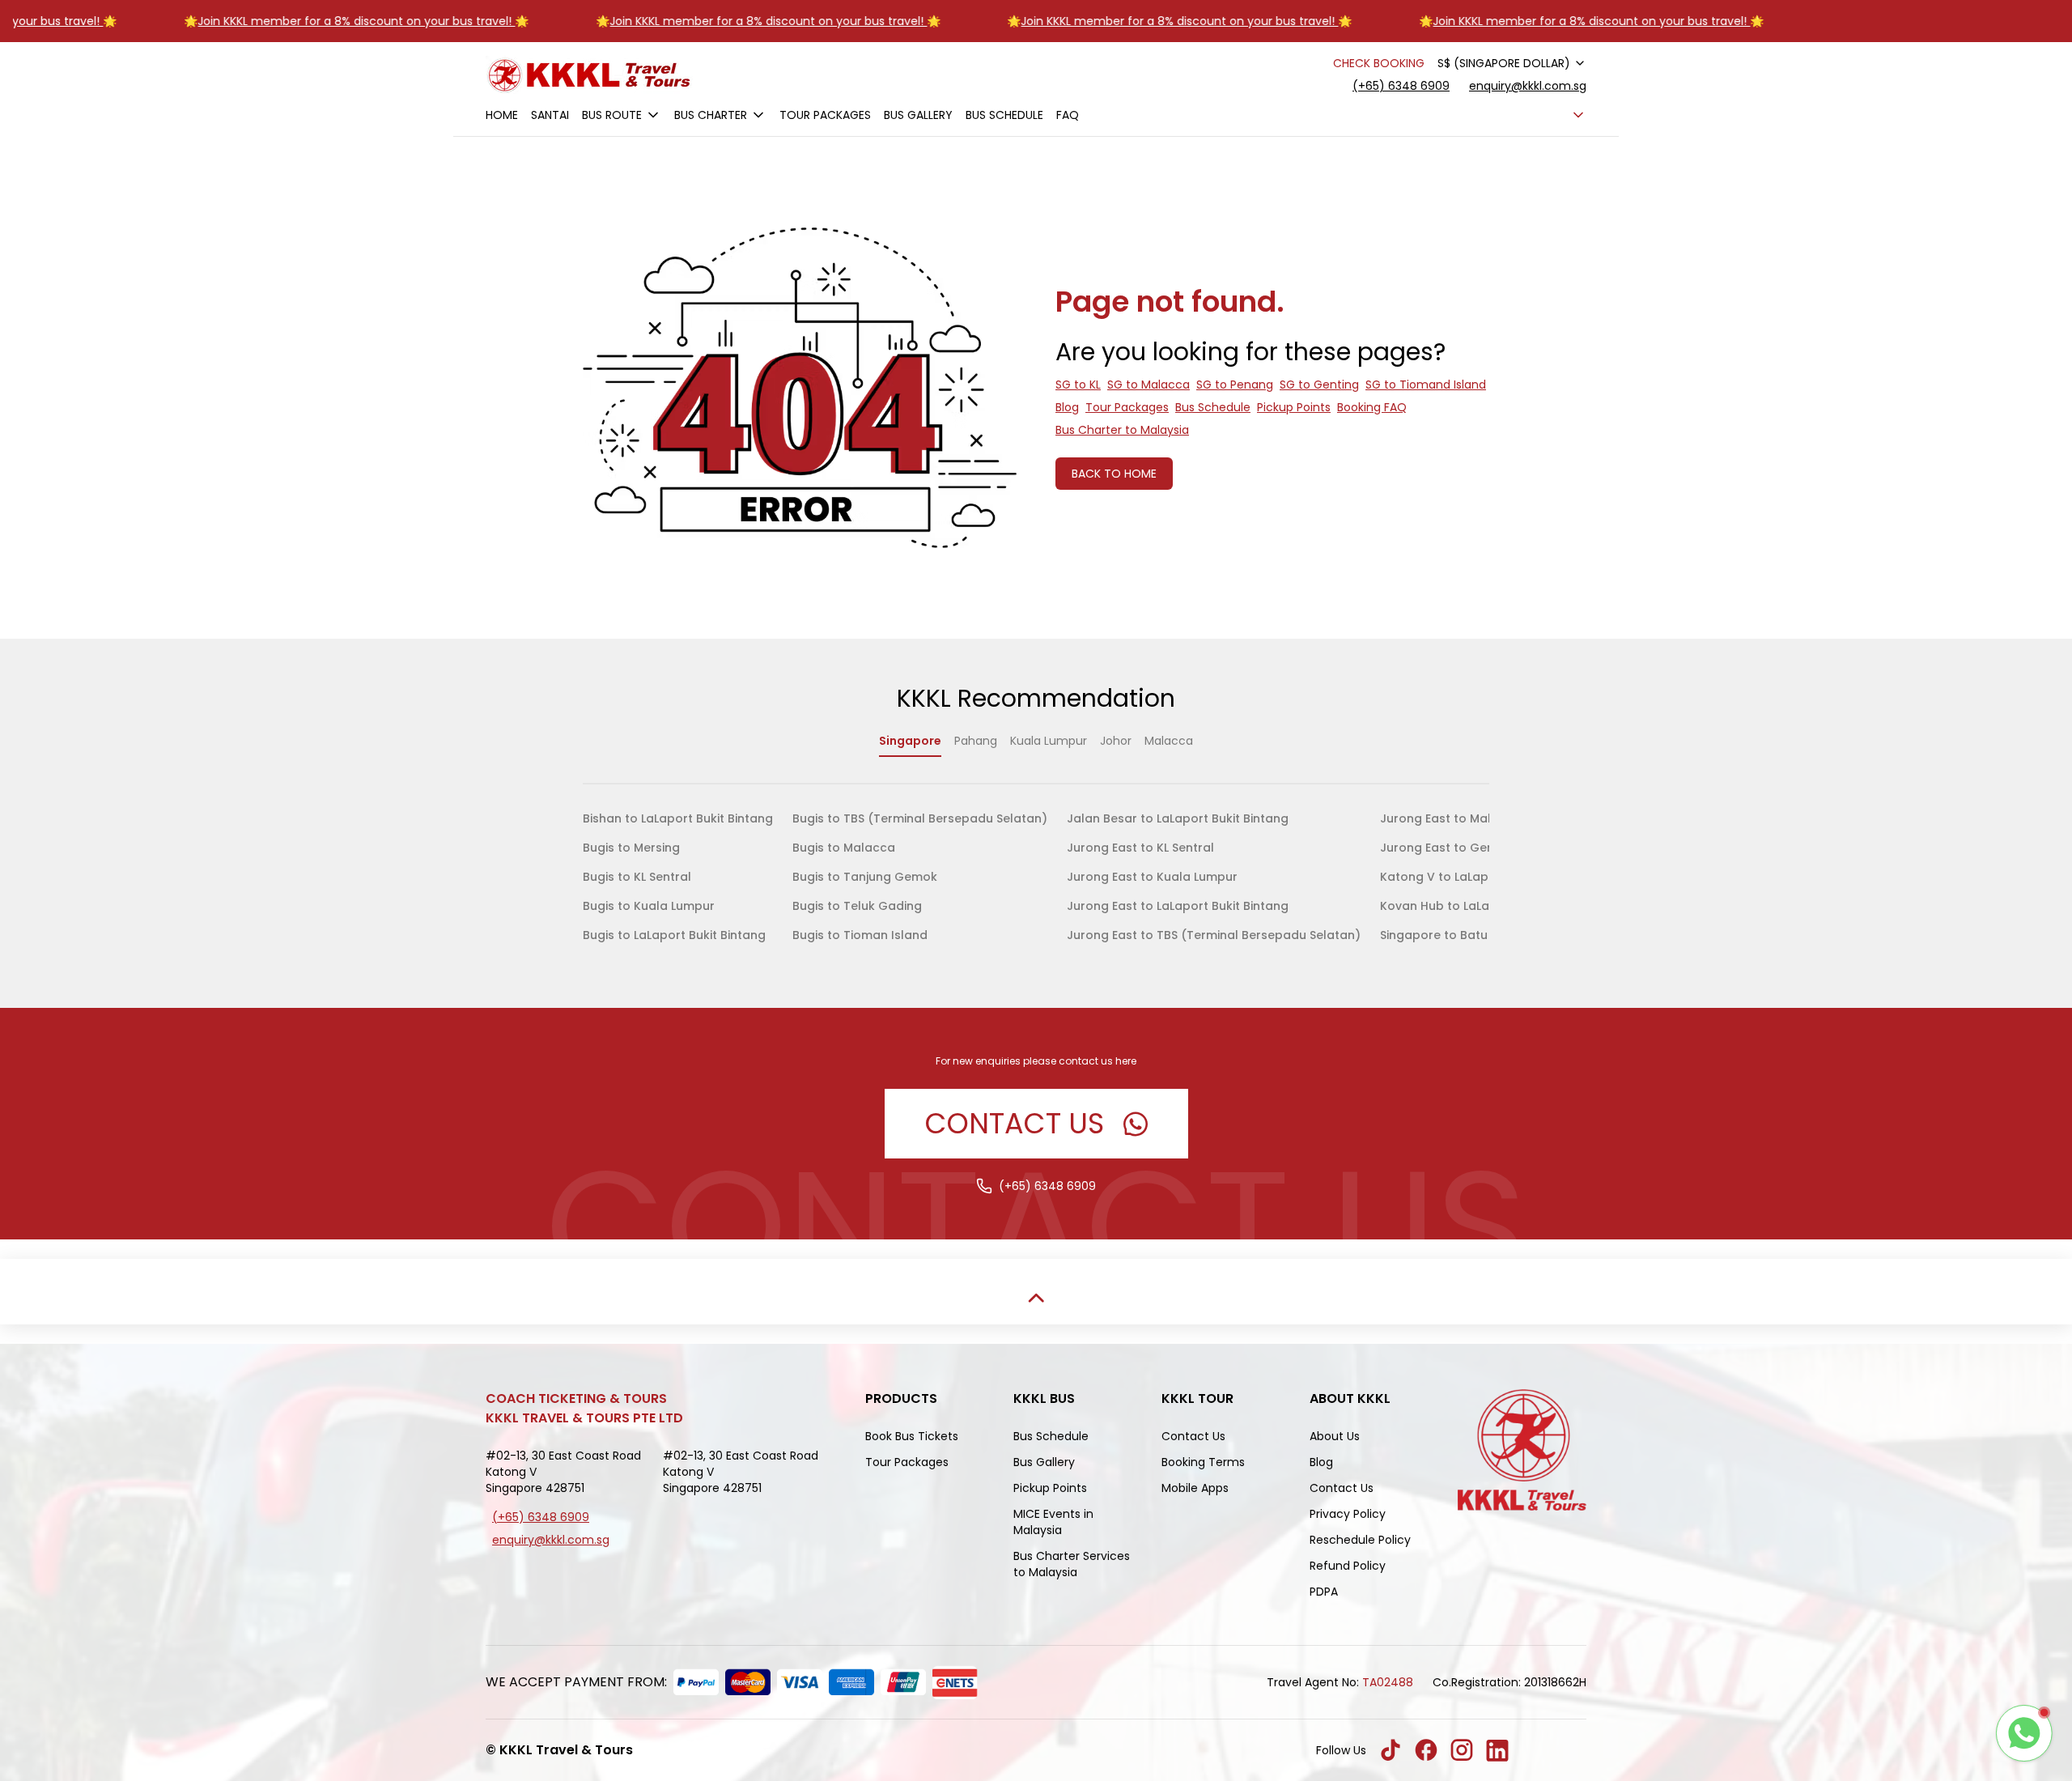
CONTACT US (1015, 1123)
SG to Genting (1319, 385)
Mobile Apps (1195, 1488)
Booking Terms (1203, 1462)
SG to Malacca (1149, 385)
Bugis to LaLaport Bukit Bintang (674, 935)
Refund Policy (1348, 1566)
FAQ (1068, 115)
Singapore (910, 741)
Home (502, 115)
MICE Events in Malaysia (1053, 1522)
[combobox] (1512, 63)
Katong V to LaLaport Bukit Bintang (1483, 877)
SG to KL (1078, 385)
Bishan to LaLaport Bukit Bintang (678, 818)
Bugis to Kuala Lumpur (649, 906)
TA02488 (1388, 1682)
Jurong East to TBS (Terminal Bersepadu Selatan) (1214, 935)
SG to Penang (1235, 385)
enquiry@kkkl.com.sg (1528, 86)
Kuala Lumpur (1049, 741)
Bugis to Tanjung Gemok (865, 877)
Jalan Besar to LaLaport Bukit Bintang (1178, 818)
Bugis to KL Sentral (637, 877)
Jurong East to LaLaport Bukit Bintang (1178, 906)
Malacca (1169, 741)
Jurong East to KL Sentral (1140, 848)
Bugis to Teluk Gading (857, 906)
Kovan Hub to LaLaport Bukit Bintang (1488, 906)
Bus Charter (711, 115)
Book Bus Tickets (912, 1436)
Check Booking (1379, 63)
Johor (1116, 741)
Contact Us (1193, 1436)
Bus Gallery (918, 115)
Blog (1067, 407)
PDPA (1324, 1592)
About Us (1335, 1436)
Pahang (976, 741)
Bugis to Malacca (844, 848)
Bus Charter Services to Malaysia (1072, 1564)
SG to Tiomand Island (1426, 385)
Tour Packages (825, 115)
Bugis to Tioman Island (860, 935)
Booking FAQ (1372, 407)
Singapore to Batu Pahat (1453, 935)
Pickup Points (1294, 407)
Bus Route (612, 115)
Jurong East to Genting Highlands (1480, 848)
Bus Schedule (1004, 115)
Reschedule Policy (1360, 1540)
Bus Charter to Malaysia (1122, 430)
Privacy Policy (1348, 1514)
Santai (550, 115)
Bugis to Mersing (631, 848)
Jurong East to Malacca (1451, 818)
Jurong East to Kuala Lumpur (1152, 877)
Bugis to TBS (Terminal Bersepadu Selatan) (920, 818)
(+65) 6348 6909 (1401, 86)
